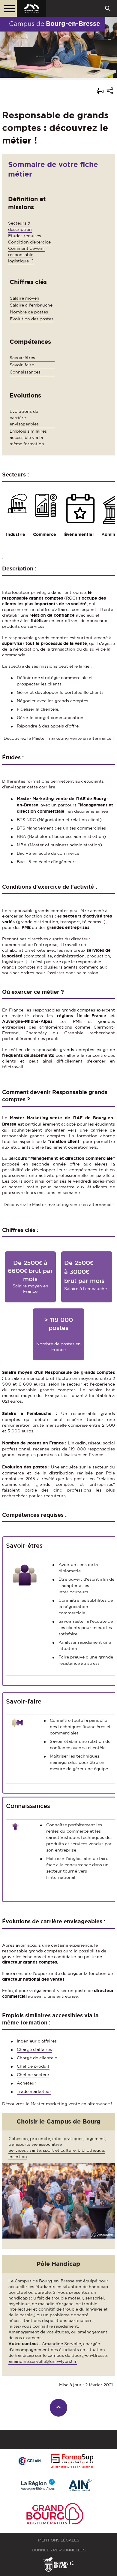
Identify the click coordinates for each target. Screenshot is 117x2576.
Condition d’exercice (29, 242)
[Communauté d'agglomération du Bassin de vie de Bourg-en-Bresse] (55, 2515)
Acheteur (27, 2083)
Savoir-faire (22, 365)
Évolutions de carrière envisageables (24, 418)
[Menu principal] (8, 8)
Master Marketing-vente (42, 799)
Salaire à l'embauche (31, 305)
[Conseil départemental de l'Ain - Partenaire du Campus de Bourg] (82, 2485)
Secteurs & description (20, 226)
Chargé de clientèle (37, 2058)
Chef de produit (33, 2066)
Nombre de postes (29, 312)
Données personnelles (59, 2550)
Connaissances (25, 372)
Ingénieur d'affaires (37, 2041)
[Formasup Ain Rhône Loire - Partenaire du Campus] (72, 2461)
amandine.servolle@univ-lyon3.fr (43, 2361)
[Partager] (110, 92)
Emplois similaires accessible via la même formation (28, 437)
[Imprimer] (100, 92)
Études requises (25, 236)
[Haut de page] (59, 2408)
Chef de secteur (33, 2075)
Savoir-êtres (22, 358)
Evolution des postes (32, 319)
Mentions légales (59, 2540)
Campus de (55, 23)
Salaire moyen (25, 298)
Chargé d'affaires (34, 2049)
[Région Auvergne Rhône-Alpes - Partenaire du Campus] (38, 2485)
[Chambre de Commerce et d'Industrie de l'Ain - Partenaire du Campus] (29, 2461)
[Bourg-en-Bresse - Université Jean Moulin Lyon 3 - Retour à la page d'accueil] (31, 8)
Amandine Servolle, (62, 2344)
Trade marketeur (34, 2091)
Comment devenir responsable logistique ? (27, 255)
